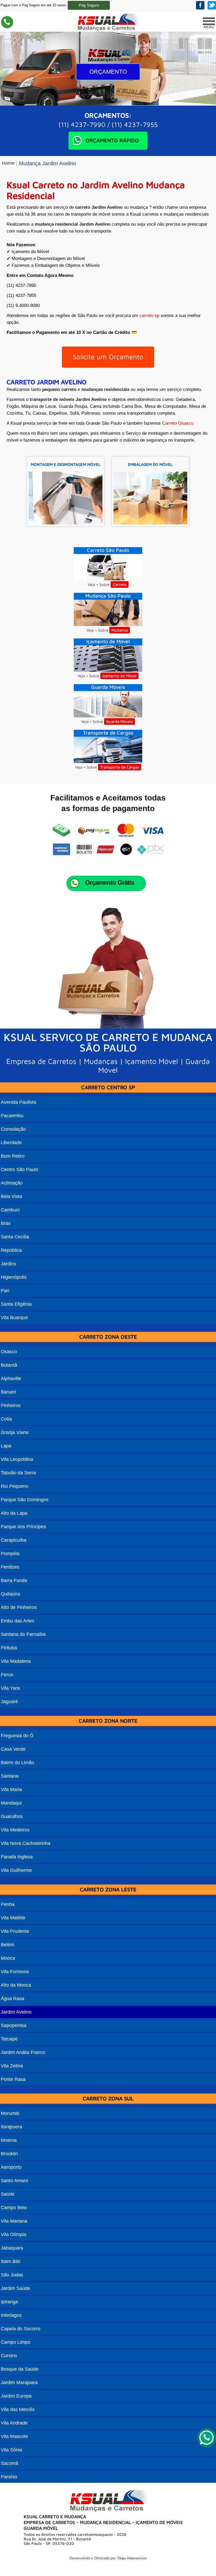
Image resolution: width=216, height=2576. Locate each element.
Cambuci (10, 1210)
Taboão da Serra (18, 1473)
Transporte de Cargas (120, 767)
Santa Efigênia (16, 1304)
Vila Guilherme (16, 1870)
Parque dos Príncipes (23, 1527)
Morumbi (10, 2113)
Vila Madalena (16, 1661)
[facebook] (200, 5)
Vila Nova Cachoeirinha (26, 1843)
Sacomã (9, 2463)
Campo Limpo (16, 2342)
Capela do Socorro (21, 2329)
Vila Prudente (15, 1931)
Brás (6, 1223)
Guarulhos (12, 1816)
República (11, 1250)
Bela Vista (11, 1196)
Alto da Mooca (16, 1985)
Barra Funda (14, 1580)
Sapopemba (14, 2025)
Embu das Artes (18, 1621)
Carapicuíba (14, 1540)
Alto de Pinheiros (19, 1607)
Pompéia (10, 1554)
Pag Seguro (89, 5)
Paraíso (9, 2477)
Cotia (6, 1419)
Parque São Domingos (25, 1500)
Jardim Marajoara (19, 2383)
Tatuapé (9, 2039)
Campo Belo (14, 2208)
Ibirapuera (11, 2127)
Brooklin (9, 2154)
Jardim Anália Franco (23, 2052)
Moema (9, 2140)
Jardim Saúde (15, 2288)
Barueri (8, 1392)
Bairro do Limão (18, 1763)
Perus (7, 1675)
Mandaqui (11, 1803)
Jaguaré (9, 1702)
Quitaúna (10, 1594)
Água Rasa (13, 1999)
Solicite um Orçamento (108, 357)
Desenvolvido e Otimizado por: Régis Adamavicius (108, 2558)
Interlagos (11, 2315)
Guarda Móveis (119, 721)
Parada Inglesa (17, 1857)
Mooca (8, 1958)
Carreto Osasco (178, 423)
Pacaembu (12, 1116)
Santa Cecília (15, 1237)
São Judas (12, 2275)
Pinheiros (11, 1405)
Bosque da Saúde (20, 2369)
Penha (8, 1904)
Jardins (8, 1264)
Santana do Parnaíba (23, 1634)
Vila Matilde (13, 1918)
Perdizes (10, 1567)
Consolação (13, 1129)
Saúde (8, 2194)
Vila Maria (11, 1789)
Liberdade (11, 1143)
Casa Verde (13, 1749)
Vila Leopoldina (17, 1459)
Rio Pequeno (14, 1486)
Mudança (120, 630)
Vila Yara (10, 1688)
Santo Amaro (14, 2181)
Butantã (9, 1365)
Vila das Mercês (18, 2409)
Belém (8, 1945)
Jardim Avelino (16, 2012)
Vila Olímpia (14, 2234)
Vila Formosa (15, 1972)
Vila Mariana (14, 2221)
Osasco (9, 1352)
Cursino (9, 2356)
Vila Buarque (14, 1318)
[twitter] (212, 5)
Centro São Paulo (19, 1169)
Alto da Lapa (14, 1513)
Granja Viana (15, 1432)
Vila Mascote (14, 2436)
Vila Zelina (12, 2066)
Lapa (6, 1446)
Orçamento (108, 72)
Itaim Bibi (11, 2261)
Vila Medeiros (15, 1830)
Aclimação (12, 1183)
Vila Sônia (11, 2450)
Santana (10, 1776)
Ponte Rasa (13, 2079)
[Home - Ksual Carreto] (107, 30)
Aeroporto (11, 2167)
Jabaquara (12, 2248)
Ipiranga (9, 2302)
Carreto (120, 584)
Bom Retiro (13, 1156)
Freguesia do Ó (17, 1736)
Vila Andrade (14, 2423)
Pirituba (9, 1648)
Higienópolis (14, 1277)
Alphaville (11, 1379)
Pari (5, 1291)
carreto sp (149, 316)
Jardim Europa (16, 2396)
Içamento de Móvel (119, 676)
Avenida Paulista (18, 1102)
